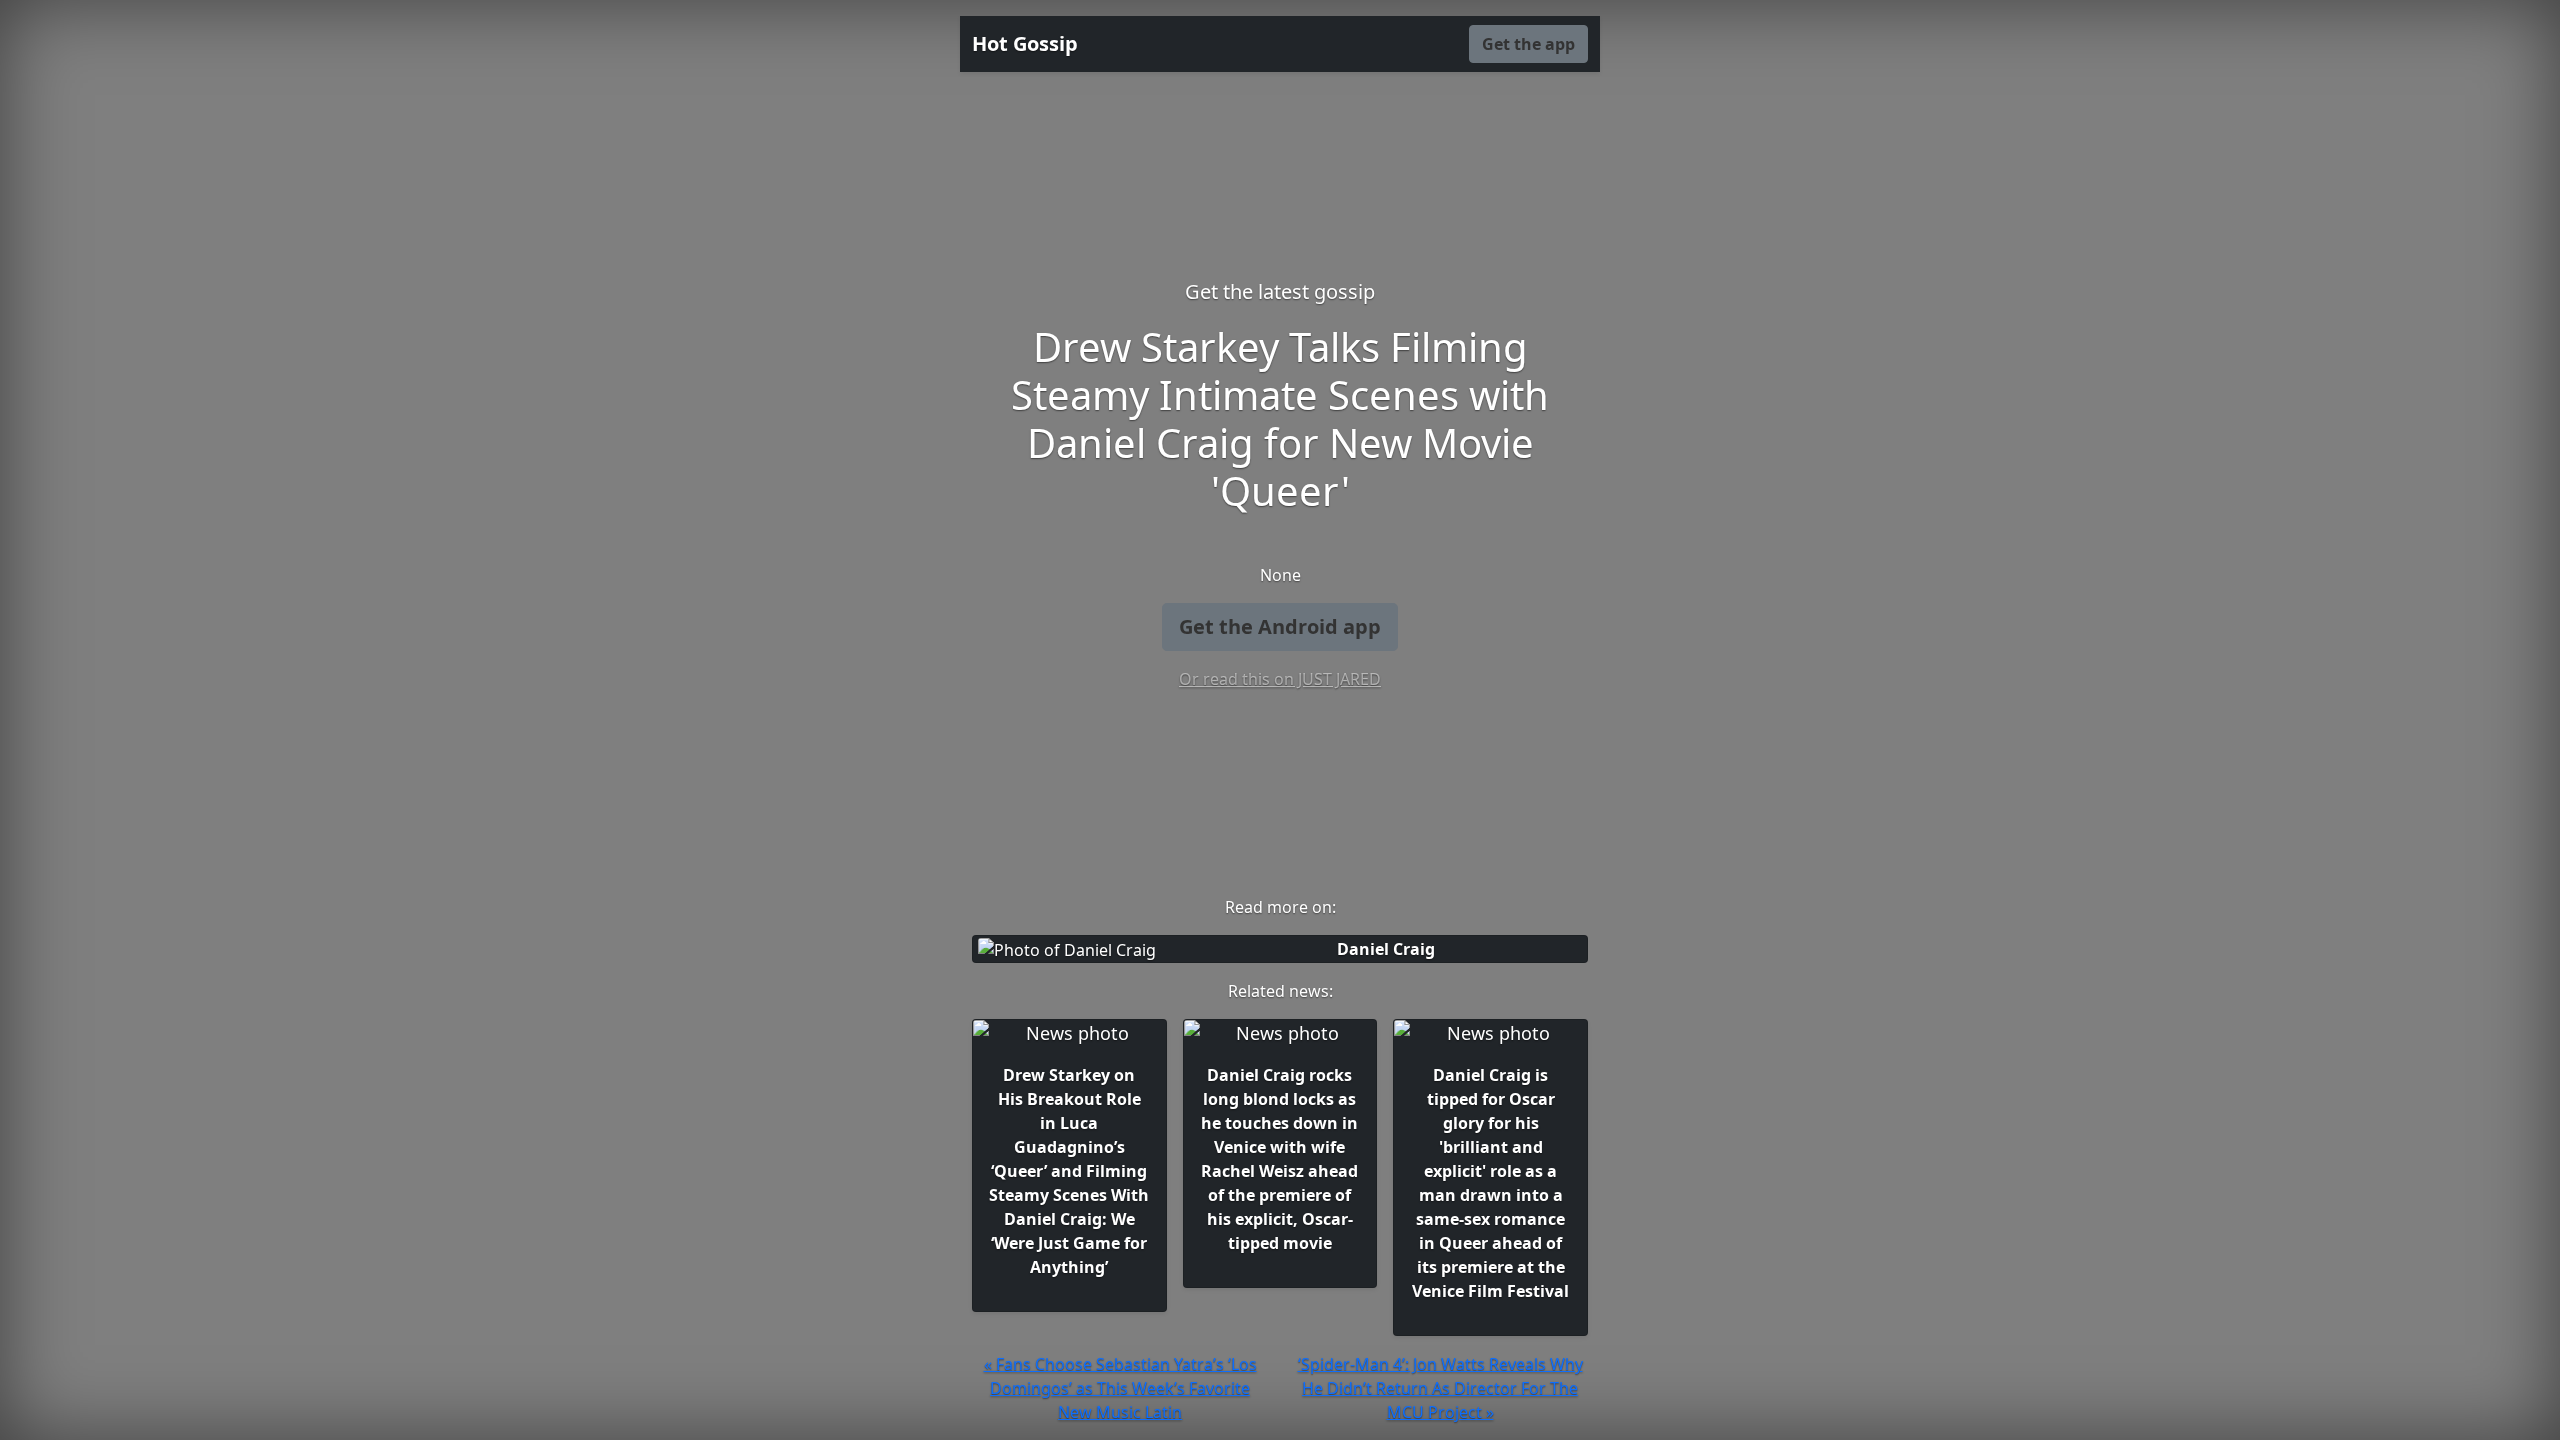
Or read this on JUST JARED (1280, 679)
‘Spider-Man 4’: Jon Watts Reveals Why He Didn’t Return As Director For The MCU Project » (1440, 1388)
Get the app (1528, 44)
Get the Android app (1280, 626)
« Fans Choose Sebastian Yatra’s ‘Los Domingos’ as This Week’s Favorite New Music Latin (1120, 1388)
